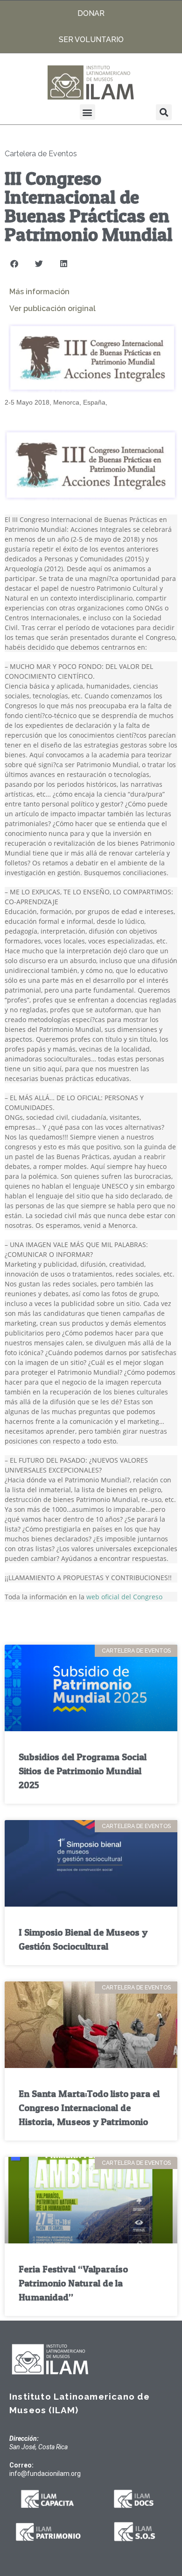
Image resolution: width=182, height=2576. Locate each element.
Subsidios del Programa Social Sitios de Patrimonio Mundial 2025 (83, 1771)
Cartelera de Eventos (41, 154)
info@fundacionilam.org (45, 2474)
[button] (87, 112)
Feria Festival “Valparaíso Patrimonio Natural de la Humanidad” (73, 2283)
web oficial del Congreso (124, 1597)
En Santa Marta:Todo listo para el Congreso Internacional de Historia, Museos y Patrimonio (89, 2108)
